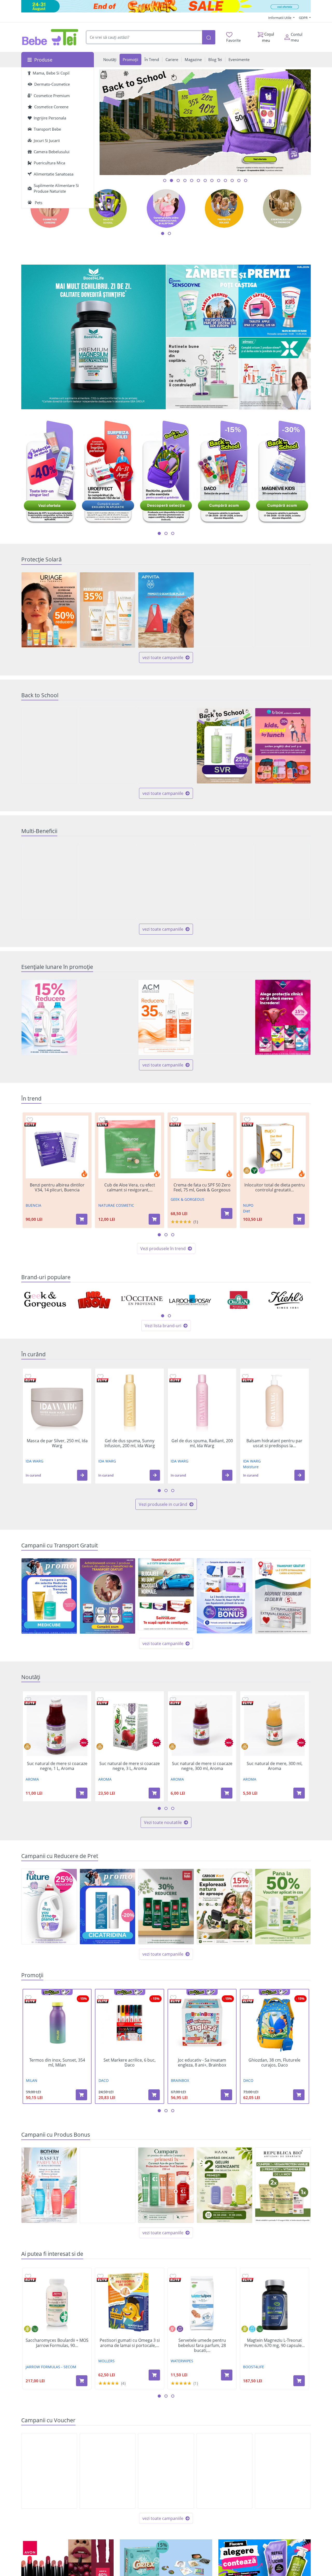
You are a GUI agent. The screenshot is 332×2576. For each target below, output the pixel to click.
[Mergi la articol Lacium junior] (205, 180)
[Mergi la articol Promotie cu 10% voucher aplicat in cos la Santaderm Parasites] (225, 180)
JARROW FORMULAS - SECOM (51, 2367)
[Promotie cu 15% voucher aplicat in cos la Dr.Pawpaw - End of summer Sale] (49, 2471)
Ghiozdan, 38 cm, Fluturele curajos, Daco (274, 2063)
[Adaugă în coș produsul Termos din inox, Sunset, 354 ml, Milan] (81, 2095)
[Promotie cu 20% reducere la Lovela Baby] (108, 746)
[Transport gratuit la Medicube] (49, 1596)
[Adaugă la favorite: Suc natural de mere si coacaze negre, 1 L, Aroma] (28, 1699)
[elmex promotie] (275, 374)
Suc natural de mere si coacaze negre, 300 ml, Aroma (202, 1766)
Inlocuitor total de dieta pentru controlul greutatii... (275, 1188)
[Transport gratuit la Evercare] (224, 1596)
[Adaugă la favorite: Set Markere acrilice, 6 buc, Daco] (101, 1998)
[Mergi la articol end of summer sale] (165, 180)
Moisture (251, 1467)
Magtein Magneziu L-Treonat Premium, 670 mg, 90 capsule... (275, 2343)
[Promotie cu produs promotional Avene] (224, 1017)
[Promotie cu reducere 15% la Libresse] (283, 1017)
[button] (82, 1475)
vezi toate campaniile (163, 658)
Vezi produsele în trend (164, 1249)
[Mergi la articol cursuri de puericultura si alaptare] (219, 180)
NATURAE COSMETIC (116, 1205)
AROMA (32, 1779)
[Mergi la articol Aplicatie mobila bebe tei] (185, 180)
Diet (247, 1211)
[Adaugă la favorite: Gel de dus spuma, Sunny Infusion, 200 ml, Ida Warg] (100, 1377)
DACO (104, 2080)
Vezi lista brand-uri (164, 1326)
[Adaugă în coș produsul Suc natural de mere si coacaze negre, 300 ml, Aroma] (227, 1793)
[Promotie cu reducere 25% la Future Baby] (49, 1907)
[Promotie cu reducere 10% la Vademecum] (108, 1017)
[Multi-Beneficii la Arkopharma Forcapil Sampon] (224, 882)
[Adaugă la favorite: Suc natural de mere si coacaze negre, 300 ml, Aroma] (173, 1699)
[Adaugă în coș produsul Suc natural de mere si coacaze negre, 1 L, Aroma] (82, 1793)
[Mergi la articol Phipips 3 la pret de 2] (239, 180)
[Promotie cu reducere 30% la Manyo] (224, 610)
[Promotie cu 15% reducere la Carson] (224, 1907)
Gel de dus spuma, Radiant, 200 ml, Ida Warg (202, 1443)
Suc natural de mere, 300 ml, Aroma (275, 1766)
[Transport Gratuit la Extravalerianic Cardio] (283, 1596)
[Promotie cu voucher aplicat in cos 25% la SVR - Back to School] (224, 746)
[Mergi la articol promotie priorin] (212, 180)
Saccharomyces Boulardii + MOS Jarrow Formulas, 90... (57, 2343)
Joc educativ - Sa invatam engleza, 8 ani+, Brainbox (202, 2063)
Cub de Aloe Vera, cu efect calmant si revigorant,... (130, 1188)
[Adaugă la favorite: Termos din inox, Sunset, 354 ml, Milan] (28, 1998)
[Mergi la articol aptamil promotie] (198, 180)
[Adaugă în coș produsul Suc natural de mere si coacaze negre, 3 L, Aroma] (154, 1793)
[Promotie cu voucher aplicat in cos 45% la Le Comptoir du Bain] (283, 2471)
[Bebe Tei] (50, 37)
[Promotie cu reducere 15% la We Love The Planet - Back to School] (49, 746)
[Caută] (209, 37)
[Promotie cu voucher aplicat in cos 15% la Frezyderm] (283, 610)
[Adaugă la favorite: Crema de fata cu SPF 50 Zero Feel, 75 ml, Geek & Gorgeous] (175, 1120)
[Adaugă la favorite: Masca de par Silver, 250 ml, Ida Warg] (28, 1377)
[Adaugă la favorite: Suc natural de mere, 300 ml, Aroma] (245, 1699)
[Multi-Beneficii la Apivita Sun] (49, 882)
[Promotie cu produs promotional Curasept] (166, 2185)
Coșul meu (268, 37)
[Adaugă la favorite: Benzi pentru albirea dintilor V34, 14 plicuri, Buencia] (30, 1120)
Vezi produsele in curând (164, 1504)
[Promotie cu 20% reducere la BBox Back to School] (283, 746)
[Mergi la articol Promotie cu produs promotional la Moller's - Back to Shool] (192, 180)
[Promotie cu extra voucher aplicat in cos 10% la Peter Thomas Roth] (166, 2471)
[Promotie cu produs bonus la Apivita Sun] (166, 610)
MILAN (32, 2080)
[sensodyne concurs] (238, 301)
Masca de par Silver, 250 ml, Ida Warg (57, 1443)
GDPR (304, 18)
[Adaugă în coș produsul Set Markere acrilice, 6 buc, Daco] (154, 2095)
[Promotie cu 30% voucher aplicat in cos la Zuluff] (108, 2471)
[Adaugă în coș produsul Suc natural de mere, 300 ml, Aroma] (299, 1793)
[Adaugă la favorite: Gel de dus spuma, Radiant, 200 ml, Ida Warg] (173, 1377)
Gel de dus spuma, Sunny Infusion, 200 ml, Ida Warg (130, 1443)
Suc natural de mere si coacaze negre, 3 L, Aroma (130, 1766)
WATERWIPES (182, 2361)
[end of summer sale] (166, 6)
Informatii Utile (280, 18)
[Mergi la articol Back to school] (171, 180)
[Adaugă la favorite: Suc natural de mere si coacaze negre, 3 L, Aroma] (100, 1699)
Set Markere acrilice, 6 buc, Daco (130, 2063)
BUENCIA (33, 1205)
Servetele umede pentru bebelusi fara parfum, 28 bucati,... (202, 2345)
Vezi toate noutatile (163, 1822)
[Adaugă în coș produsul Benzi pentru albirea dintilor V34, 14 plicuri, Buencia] (82, 1219)
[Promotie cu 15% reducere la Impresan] (49, 1017)
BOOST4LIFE (254, 2367)
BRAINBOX (180, 2080)
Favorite (233, 40)
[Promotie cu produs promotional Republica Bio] (283, 2185)
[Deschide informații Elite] (30, 1125)
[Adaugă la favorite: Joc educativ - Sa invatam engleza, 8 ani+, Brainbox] (173, 1998)
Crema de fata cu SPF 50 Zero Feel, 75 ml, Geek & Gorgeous (202, 1188)
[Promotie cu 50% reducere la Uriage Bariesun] (49, 610)
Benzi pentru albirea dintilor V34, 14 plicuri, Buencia (57, 1188)
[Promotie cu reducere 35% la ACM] (166, 1017)
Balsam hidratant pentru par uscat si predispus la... (274, 1443)
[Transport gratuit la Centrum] (108, 1596)
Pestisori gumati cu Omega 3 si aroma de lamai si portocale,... (130, 2343)
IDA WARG (34, 1461)
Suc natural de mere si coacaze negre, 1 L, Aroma (57, 1766)
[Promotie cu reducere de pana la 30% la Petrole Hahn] (166, 1907)
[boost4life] (94, 337)
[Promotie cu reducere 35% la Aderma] (108, 610)
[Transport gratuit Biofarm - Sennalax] (166, 1594)
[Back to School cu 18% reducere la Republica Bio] (166, 746)
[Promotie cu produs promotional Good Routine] (202, 374)
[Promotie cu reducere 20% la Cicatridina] (108, 1907)
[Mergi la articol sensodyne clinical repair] (232, 180)
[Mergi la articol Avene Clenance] (246, 180)
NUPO (248, 1205)
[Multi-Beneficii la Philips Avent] (166, 882)
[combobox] (144, 37)
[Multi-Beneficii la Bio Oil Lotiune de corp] (283, 882)
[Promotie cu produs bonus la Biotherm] (49, 2185)
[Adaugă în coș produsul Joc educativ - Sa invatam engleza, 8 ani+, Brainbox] (226, 2095)
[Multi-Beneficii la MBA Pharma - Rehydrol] (108, 882)
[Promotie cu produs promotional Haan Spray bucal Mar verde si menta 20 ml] (224, 2185)
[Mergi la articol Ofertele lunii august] (178, 180)
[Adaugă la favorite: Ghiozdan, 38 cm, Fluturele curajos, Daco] (246, 1998)
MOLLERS (106, 2361)
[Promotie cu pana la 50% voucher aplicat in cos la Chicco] (283, 1907)
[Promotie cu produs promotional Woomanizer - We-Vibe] (108, 2185)
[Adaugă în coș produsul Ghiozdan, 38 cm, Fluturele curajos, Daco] (299, 2095)
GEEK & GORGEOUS (188, 1199)
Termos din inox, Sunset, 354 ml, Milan (57, 2063)
